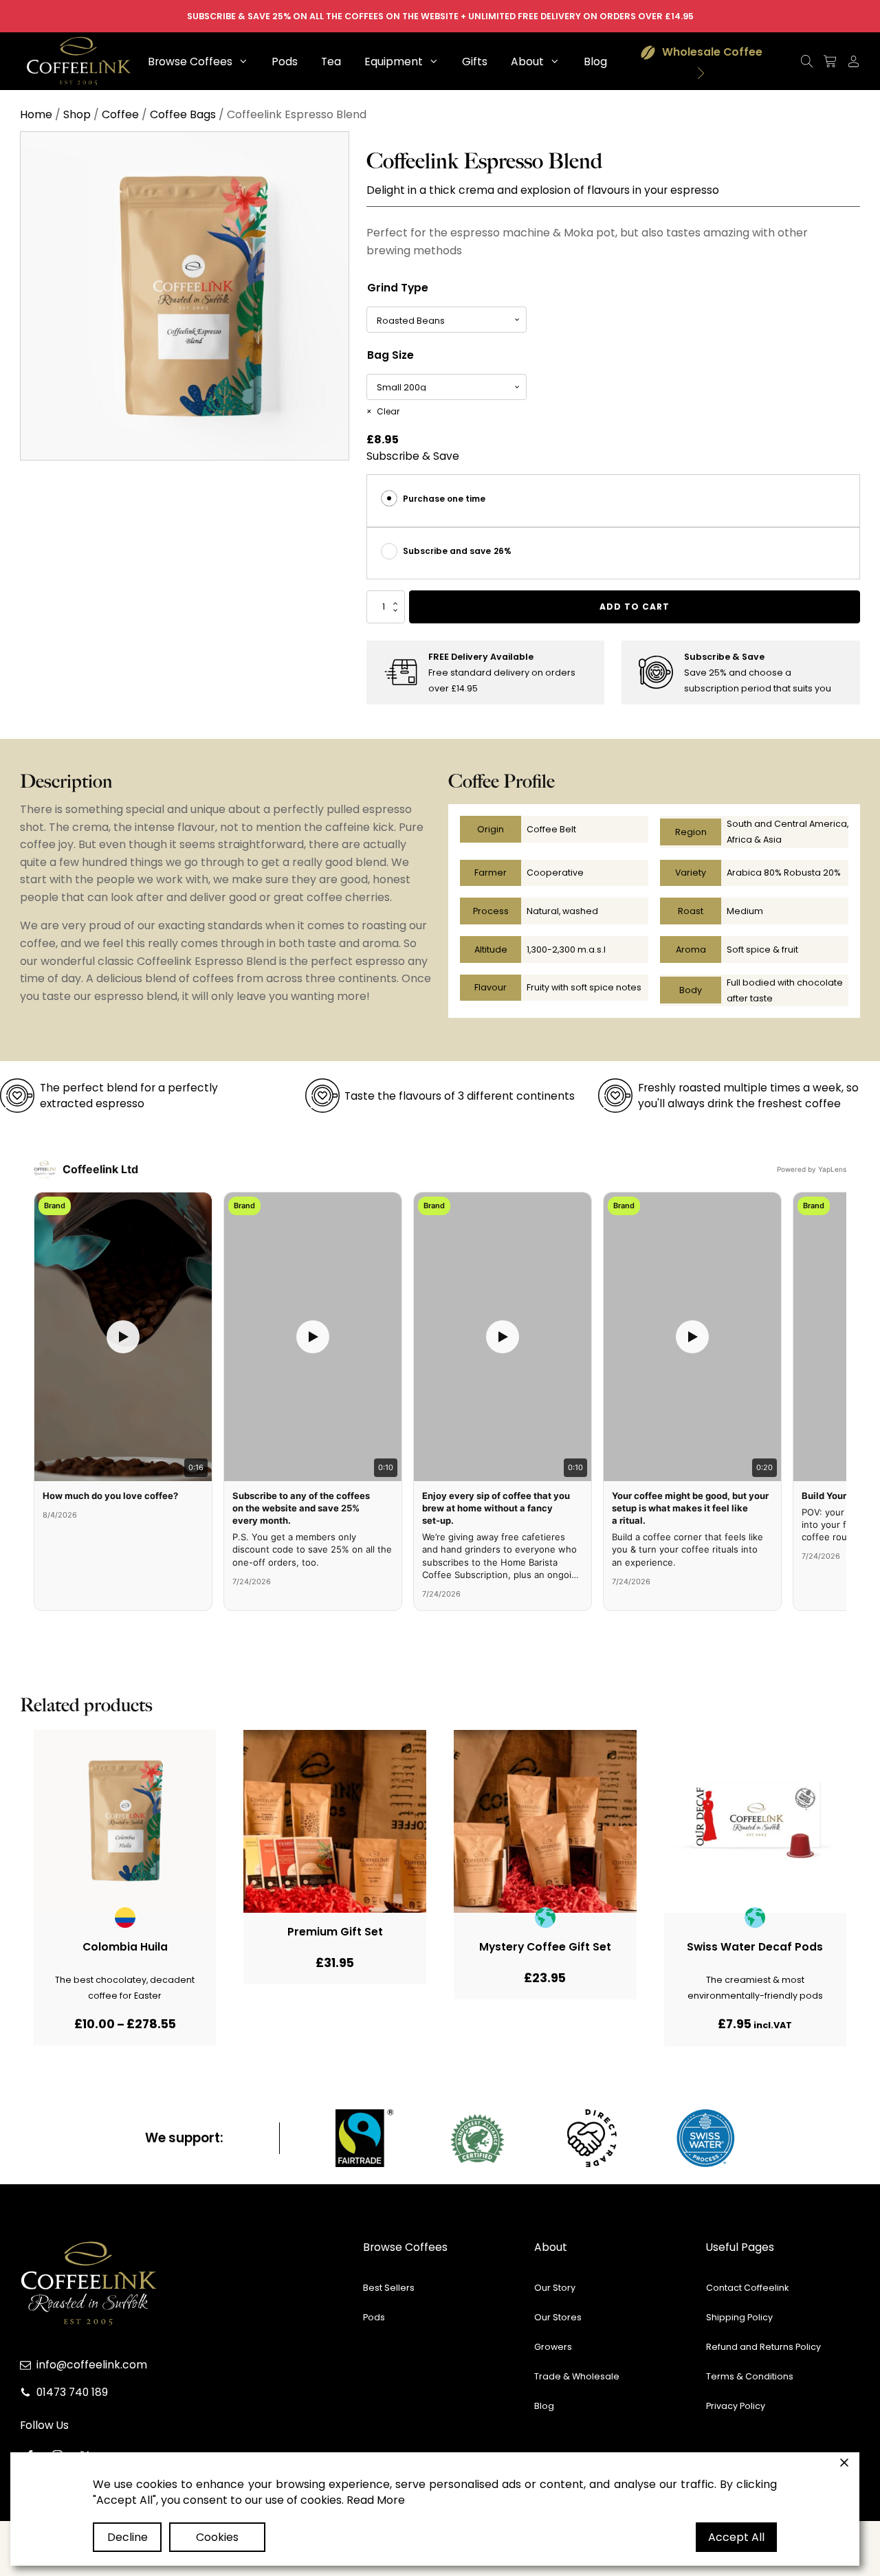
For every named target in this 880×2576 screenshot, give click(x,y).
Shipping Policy (739, 2317)
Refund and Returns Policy (763, 2347)
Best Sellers (389, 2288)
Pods (374, 2317)
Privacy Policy (736, 2406)
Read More (376, 2500)
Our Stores (558, 2317)
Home (36, 114)
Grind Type (398, 288)
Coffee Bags (183, 114)
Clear (388, 411)
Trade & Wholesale (577, 2376)
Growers (553, 2347)
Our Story (555, 2288)
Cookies (217, 2537)
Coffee (120, 114)
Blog (544, 2406)
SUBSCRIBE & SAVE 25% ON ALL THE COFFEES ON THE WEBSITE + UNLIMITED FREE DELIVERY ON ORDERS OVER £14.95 (440, 16)
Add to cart (635, 607)
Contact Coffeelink (747, 2288)
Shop (77, 114)
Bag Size (390, 355)
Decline (128, 2537)
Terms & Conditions (750, 2376)
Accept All (736, 2537)
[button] (198, 62)
